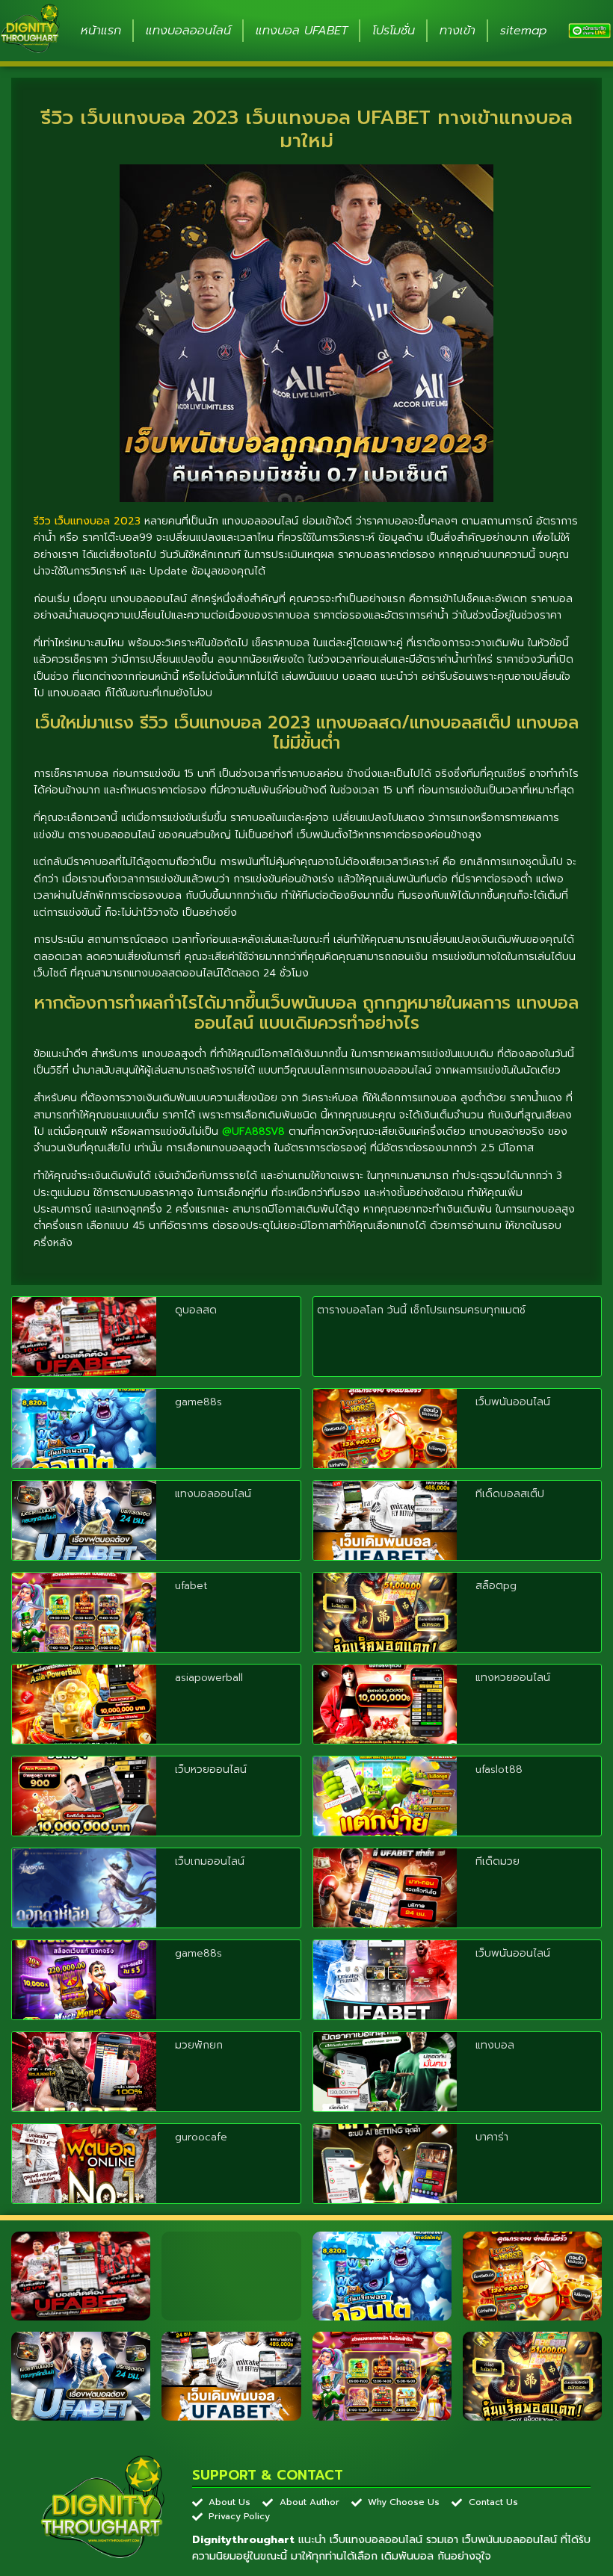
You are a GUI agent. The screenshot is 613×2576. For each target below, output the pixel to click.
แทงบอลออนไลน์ (188, 31)
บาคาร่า (492, 2137)
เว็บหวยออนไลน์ (211, 1770)
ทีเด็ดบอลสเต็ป (510, 1494)
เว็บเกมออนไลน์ (210, 1861)
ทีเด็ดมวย (498, 1861)
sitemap (524, 31)
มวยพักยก (199, 2045)
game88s (198, 1402)
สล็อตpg (496, 1586)
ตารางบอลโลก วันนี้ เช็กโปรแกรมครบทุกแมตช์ (421, 1310)
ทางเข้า (458, 31)
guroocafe (201, 2137)
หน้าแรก (101, 31)
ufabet (191, 1586)
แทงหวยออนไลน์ (513, 1678)
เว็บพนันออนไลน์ (513, 1402)
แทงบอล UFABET (302, 31)
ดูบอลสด (196, 1310)
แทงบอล (495, 2045)
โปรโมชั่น (394, 31)
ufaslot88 (499, 1770)
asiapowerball (209, 1678)
